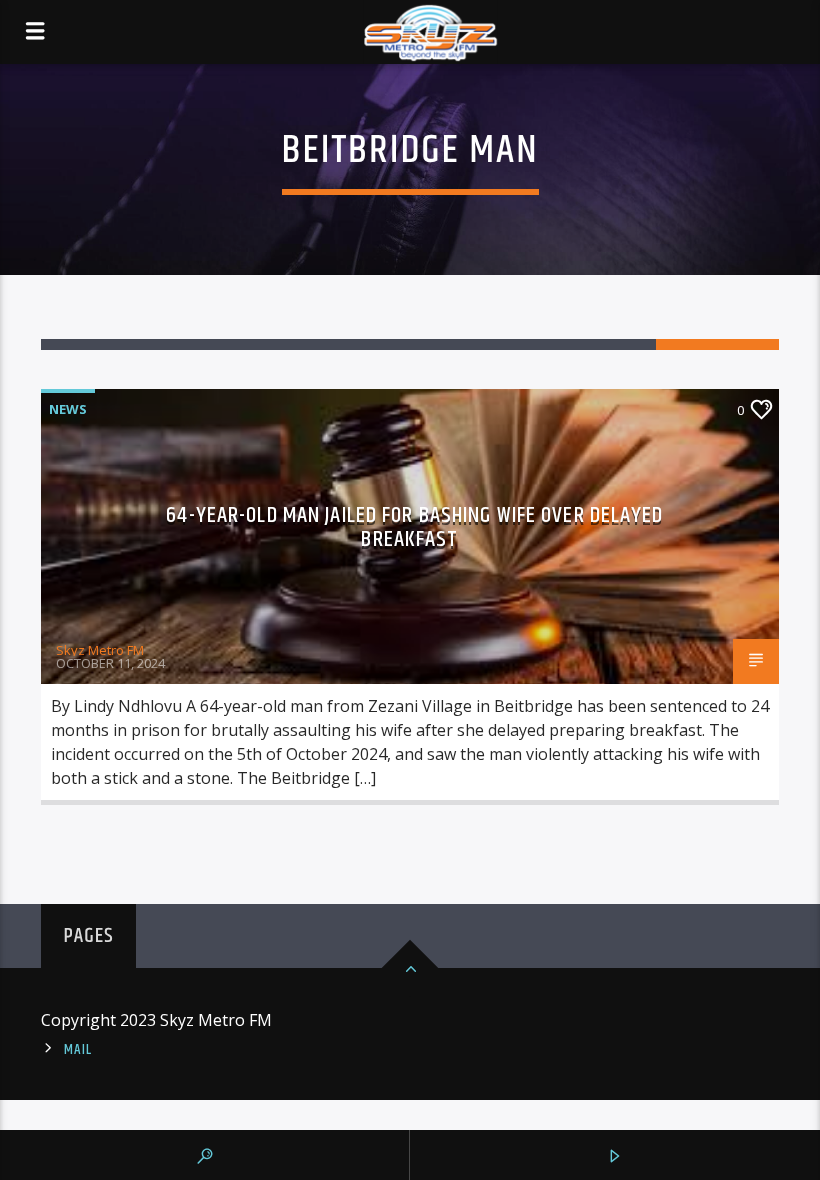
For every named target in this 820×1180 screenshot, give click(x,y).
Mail (77, 1050)
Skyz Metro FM (100, 650)
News (68, 409)
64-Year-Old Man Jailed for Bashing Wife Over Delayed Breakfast (414, 527)
